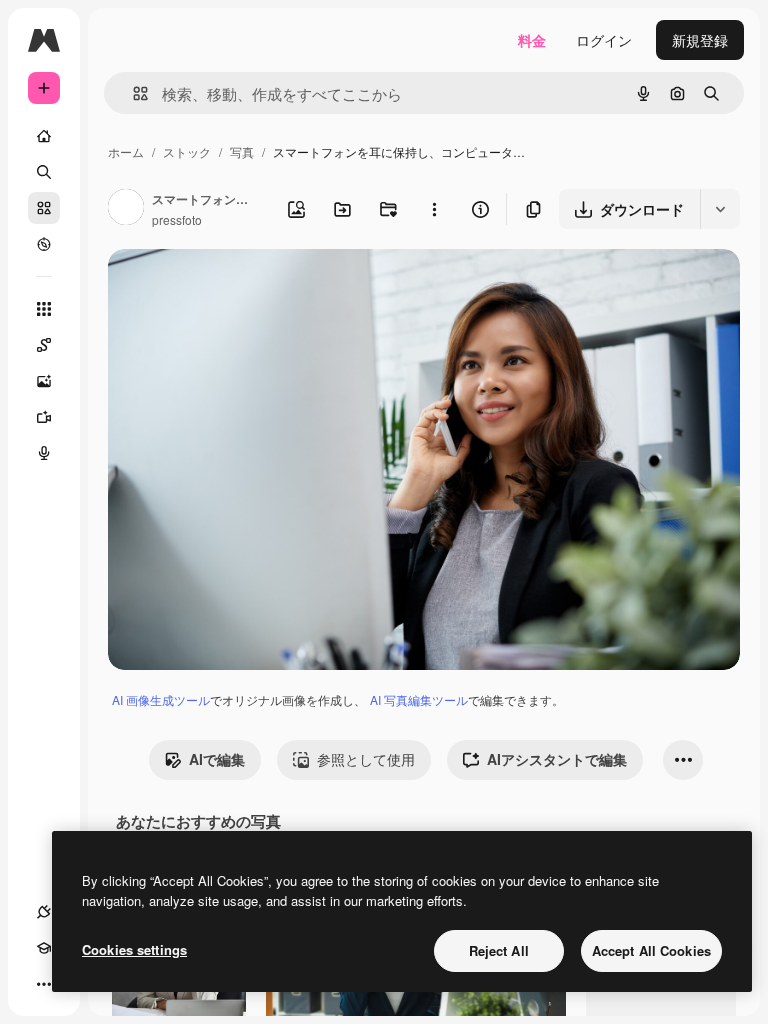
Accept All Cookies (651, 950)
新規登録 (700, 40)
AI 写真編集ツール (419, 699)
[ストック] (44, 208)
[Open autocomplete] (132, 93)
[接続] (44, 912)
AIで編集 (217, 759)
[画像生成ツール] (44, 381)
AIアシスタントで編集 (557, 759)
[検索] (44, 172)
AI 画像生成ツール (161, 699)
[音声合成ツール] (44, 453)
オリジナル (245, 287)
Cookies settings (134, 949)
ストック (187, 151)
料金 (532, 40)
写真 (242, 151)
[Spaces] (44, 345)
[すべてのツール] (44, 309)
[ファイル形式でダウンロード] (720, 209)
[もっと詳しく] (44, 244)
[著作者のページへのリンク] (126, 209)
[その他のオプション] (434, 209)
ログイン (604, 40)
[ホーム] (44, 136)
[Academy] (44, 948)
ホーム (126, 151)
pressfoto (177, 219)
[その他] (44, 984)
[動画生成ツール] (44, 417)
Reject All (499, 950)
